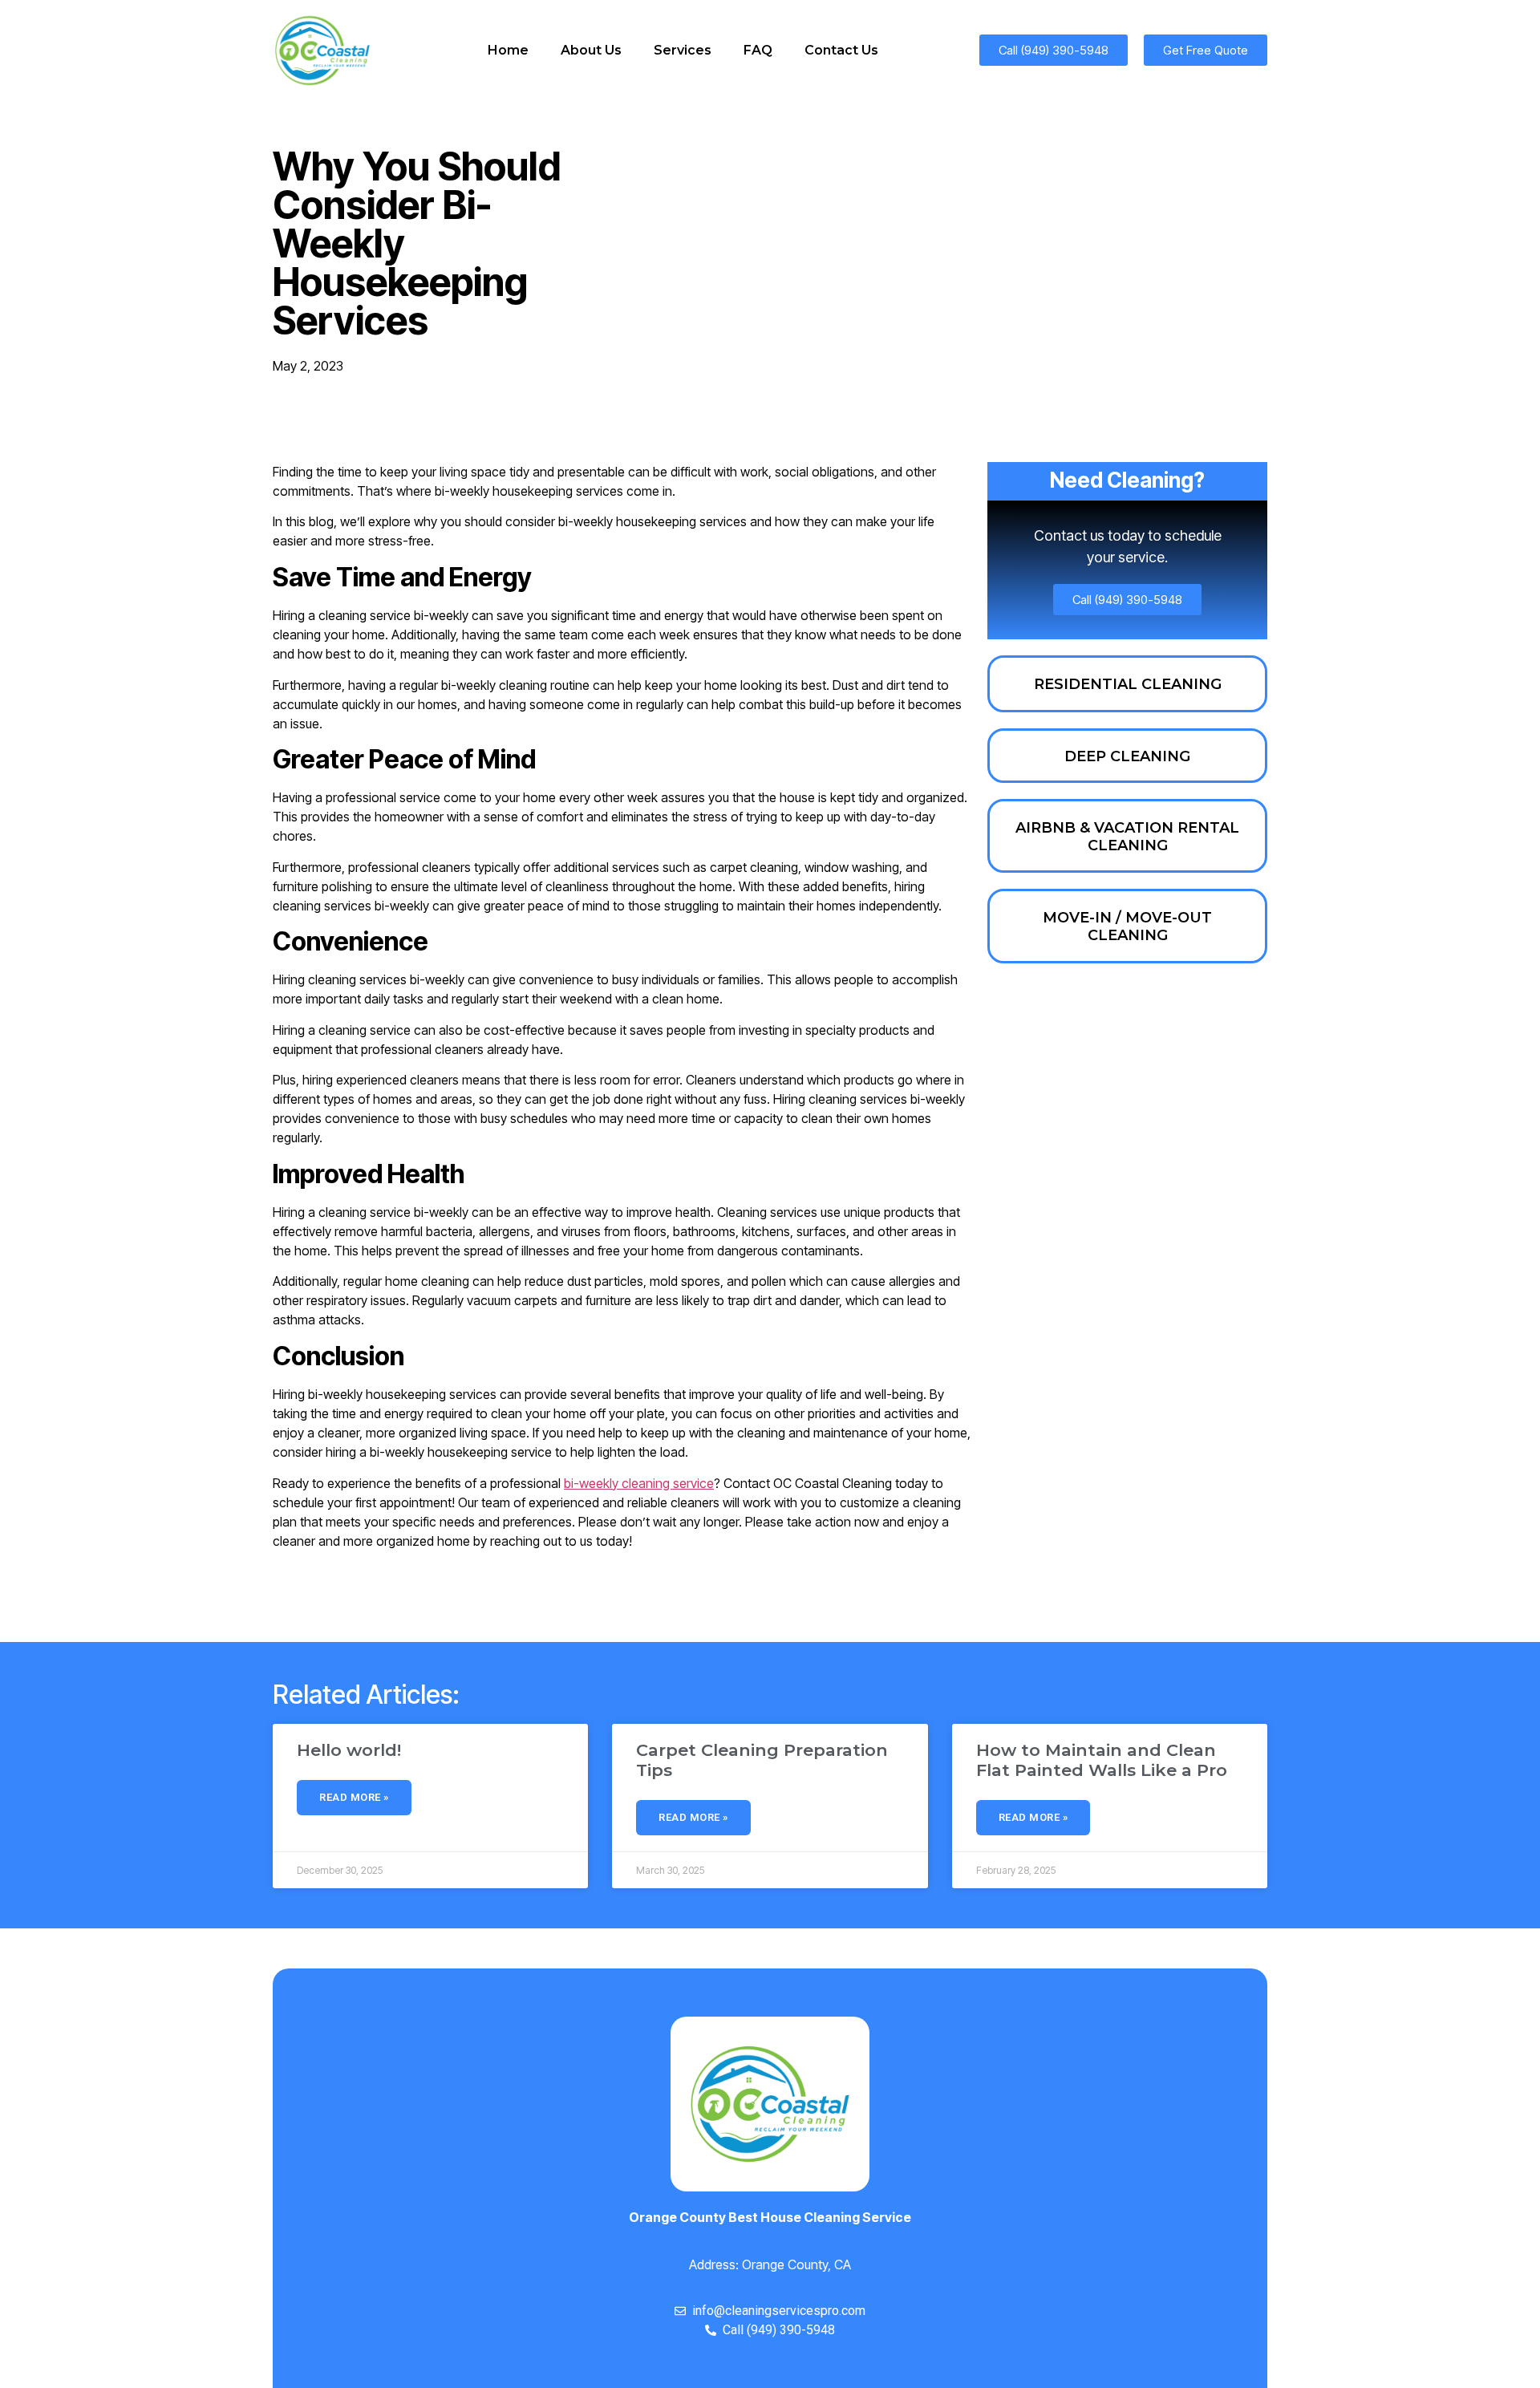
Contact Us (841, 50)
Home (508, 50)
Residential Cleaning (1128, 684)
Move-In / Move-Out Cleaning (1127, 926)
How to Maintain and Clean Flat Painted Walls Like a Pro (1102, 1760)
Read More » (354, 1797)
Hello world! (349, 1750)
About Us (591, 50)
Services (683, 50)
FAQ (758, 50)
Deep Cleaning (1127, 756)
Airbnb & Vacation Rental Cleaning (1127, 837)
